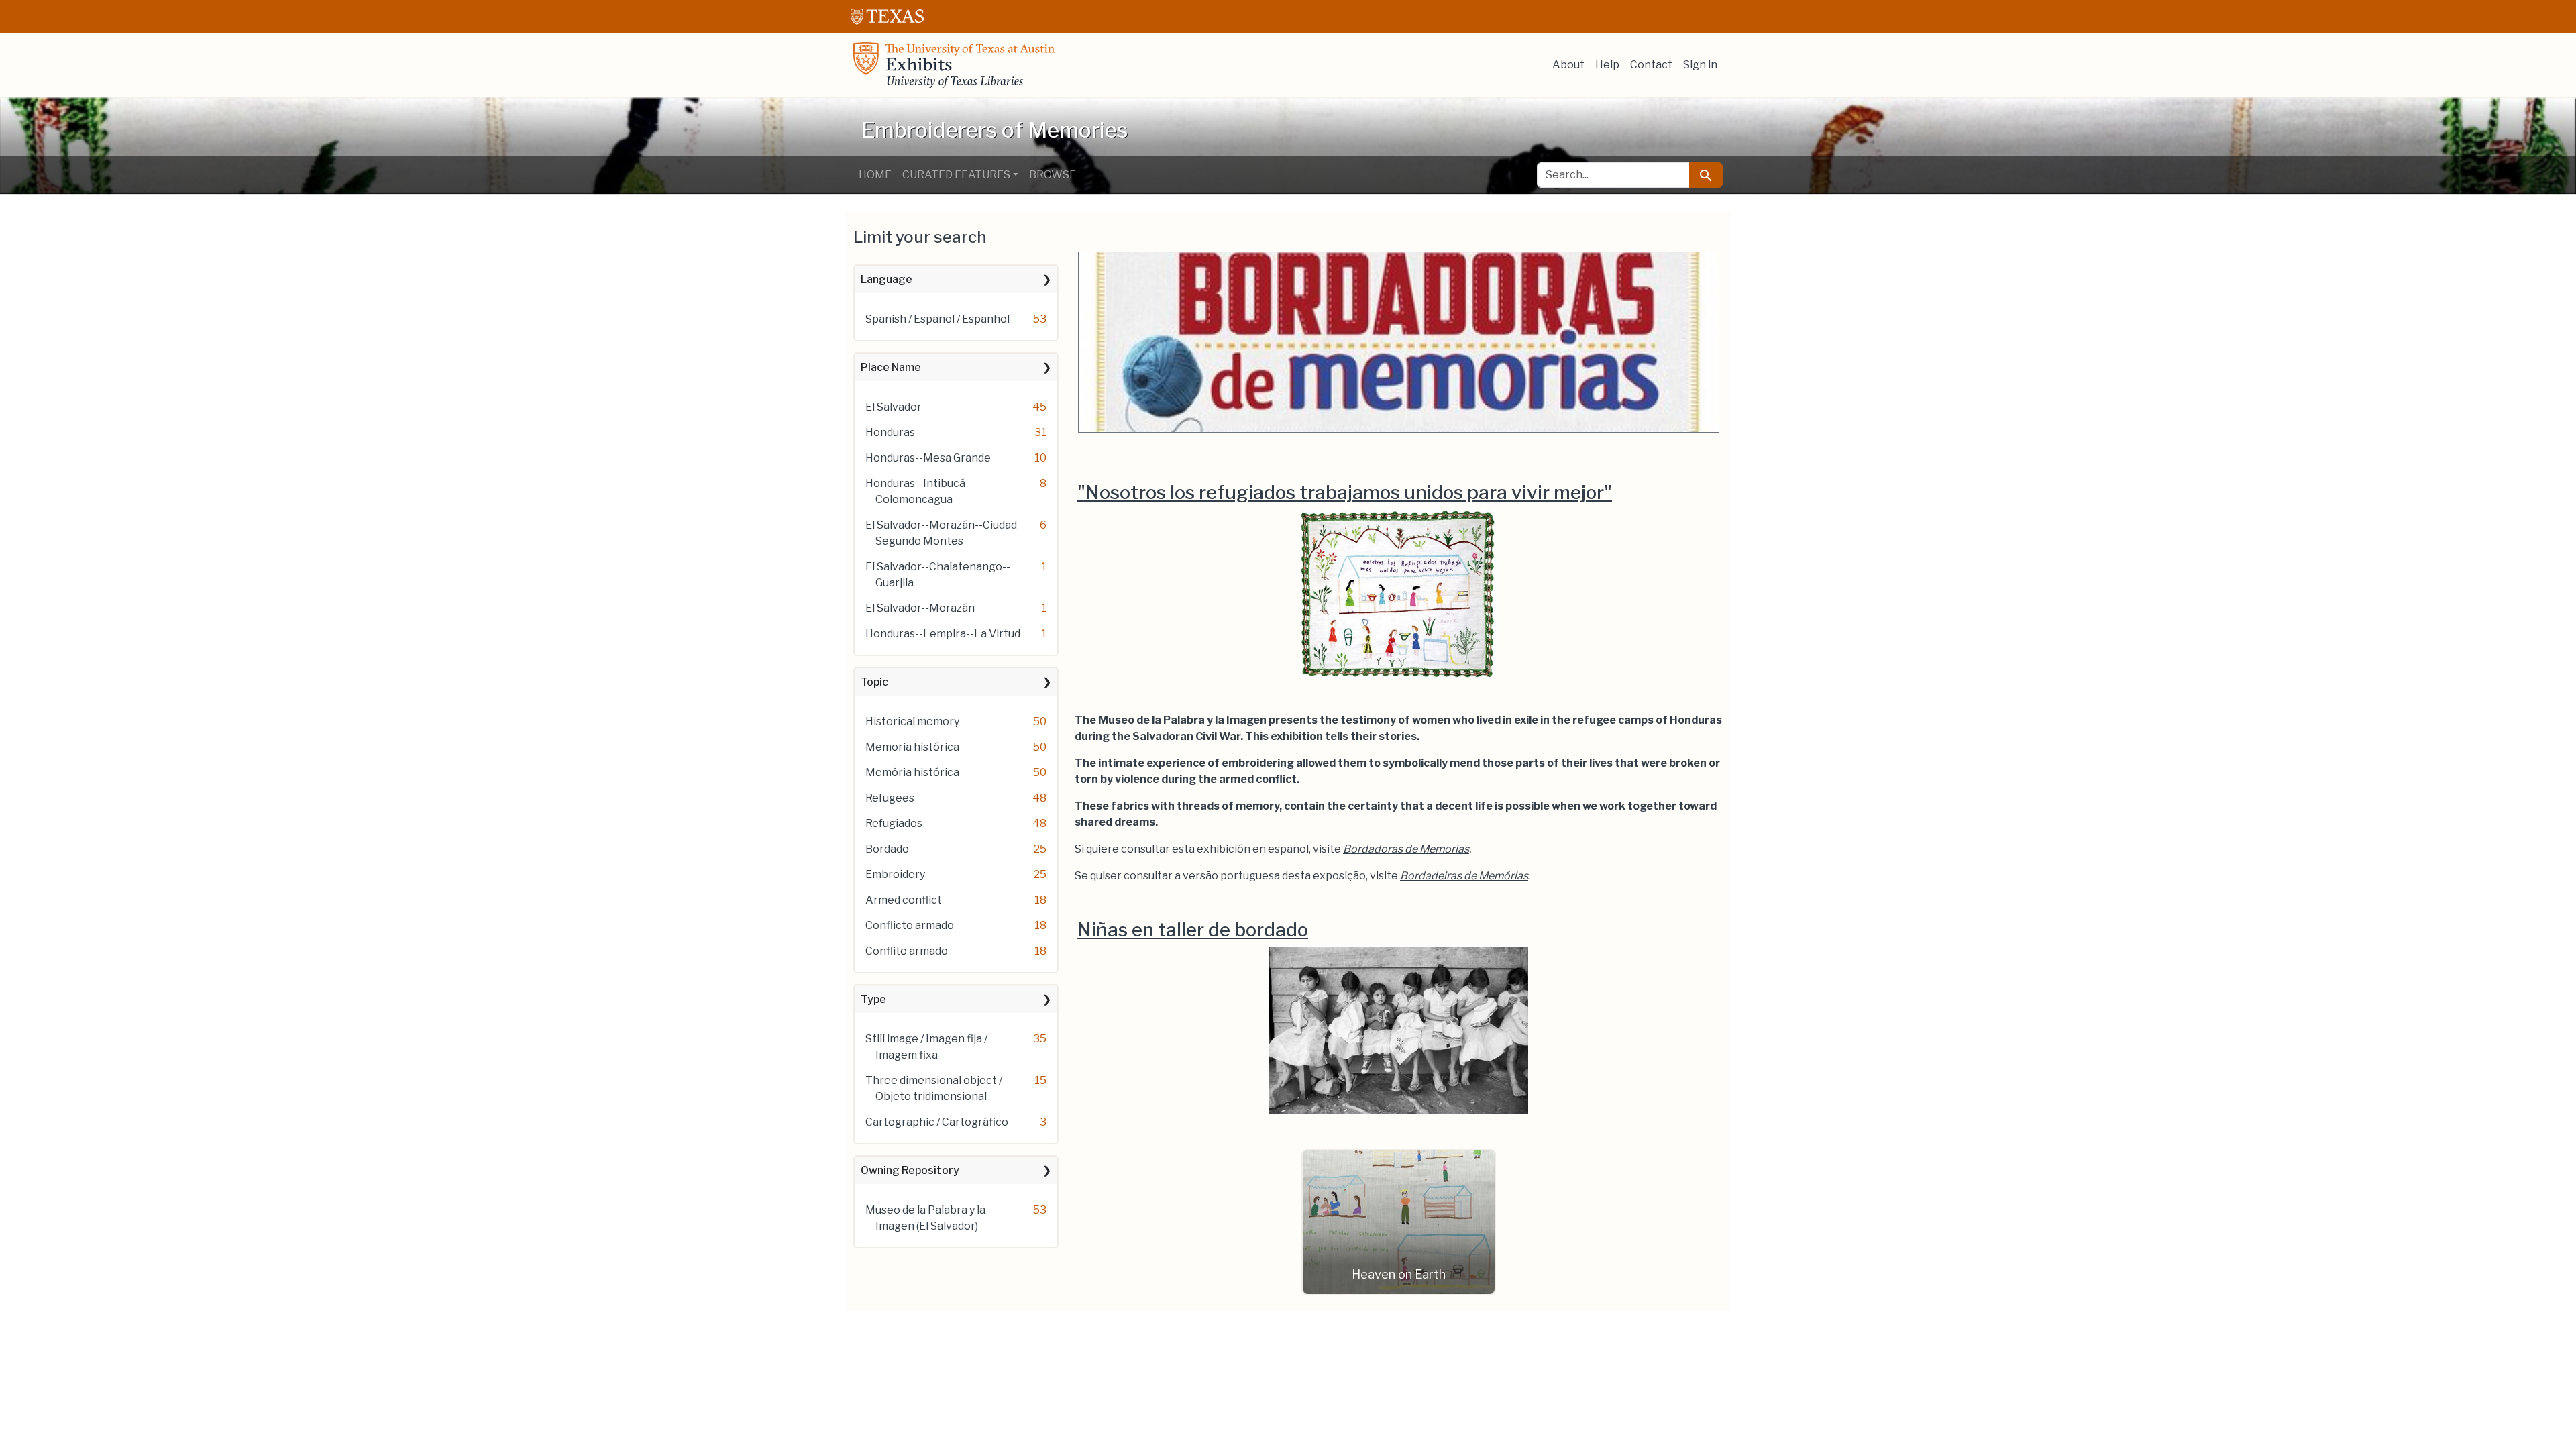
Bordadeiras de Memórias (1464, 876)
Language (887, 279)
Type (873, 999)
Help (1607, 65)
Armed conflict (904, 900)
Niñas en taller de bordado (1193, 930)
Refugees (890, 798)
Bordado (887, 849)
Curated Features (956, 175)
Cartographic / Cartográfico (937, 1122)
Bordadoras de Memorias (1406, 849)
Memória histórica (912, 772)
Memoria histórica (912, 747)
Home (875, 175)
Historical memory (912, 721)
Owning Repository (910, 1170)
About (1568, 65)
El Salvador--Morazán (920, 608)
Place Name (891, 367)
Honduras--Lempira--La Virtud (943, 634)
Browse (1053, 175)
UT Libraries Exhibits (954, 65)
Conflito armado (907, 951)
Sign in (1700, 65)
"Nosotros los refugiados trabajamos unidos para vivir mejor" (1345, 492)
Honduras (890, 432)
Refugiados (894, 823)
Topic (874, 682)
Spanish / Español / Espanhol (937, 319)
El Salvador (894, 407)
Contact (1651, 65)
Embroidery (895, 874)
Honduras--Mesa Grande (928, 458)
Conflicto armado (910, 925)
